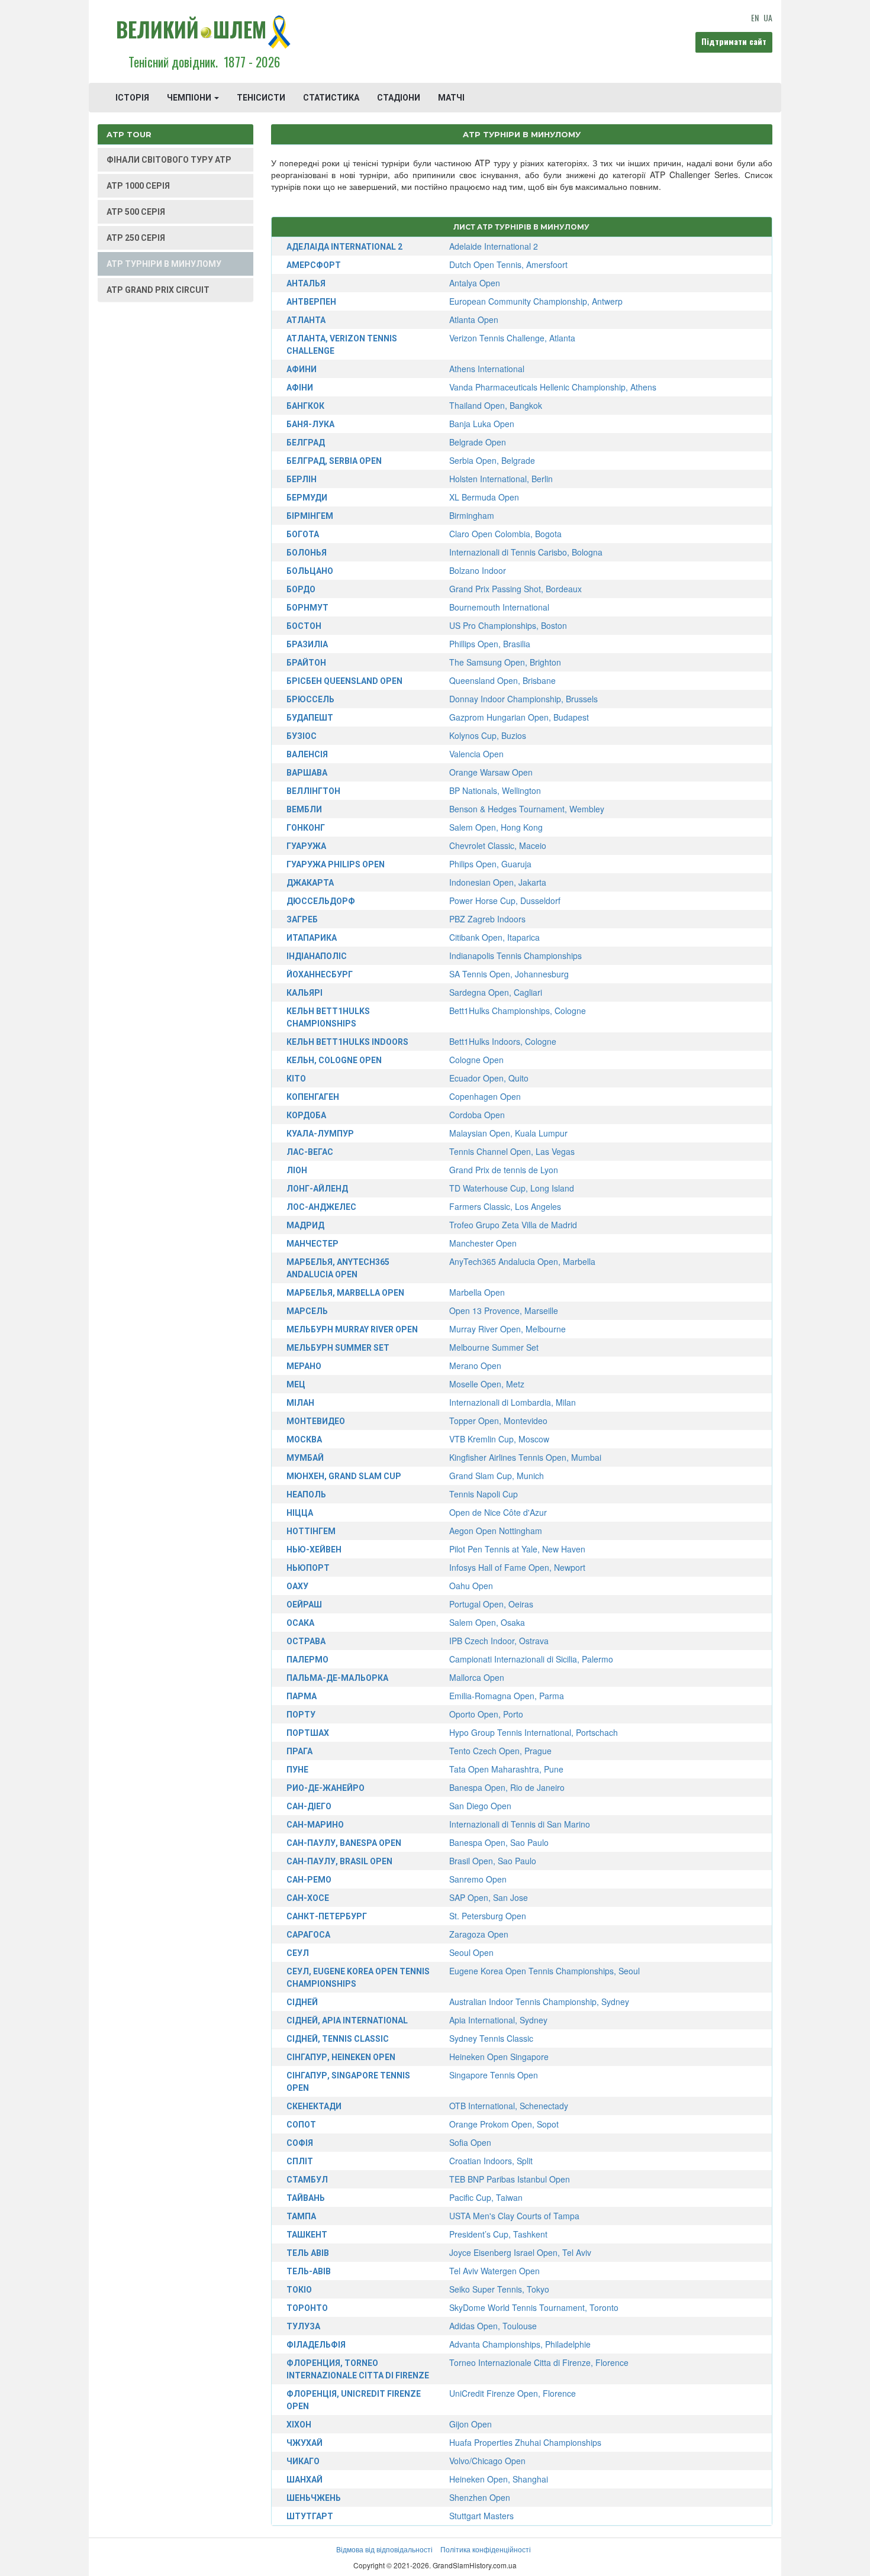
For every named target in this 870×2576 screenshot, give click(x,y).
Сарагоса (308, 1935)
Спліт (300, 2161)
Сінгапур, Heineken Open (341, 2057)
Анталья (306, 283)
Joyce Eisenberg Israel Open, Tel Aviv (520, 2252)
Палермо (307, 1660)
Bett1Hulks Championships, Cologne (518, 1011)
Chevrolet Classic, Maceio (498, 845)
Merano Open (475, 1366)
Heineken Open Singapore (499, 2057)
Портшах (308, 1733)
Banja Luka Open (482, 424)
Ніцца (300, 1513)
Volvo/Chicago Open (487, 2461)
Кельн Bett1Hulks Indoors (347, 1042)
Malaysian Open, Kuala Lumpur (508, 1133)
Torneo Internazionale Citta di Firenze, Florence (539, 2362)
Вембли (304, 809)
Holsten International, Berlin (501, 479)
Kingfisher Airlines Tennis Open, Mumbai (525, 1457)
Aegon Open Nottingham (496, 1531)
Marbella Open (477, 1292)
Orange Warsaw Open (491, 772)
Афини (302, 369)
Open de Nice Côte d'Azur (498, 1512)
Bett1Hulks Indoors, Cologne (503, 1041)
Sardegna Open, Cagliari (496, 992)
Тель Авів (308, 2253)
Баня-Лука (310, 424)
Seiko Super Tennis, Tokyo (499, 2289)
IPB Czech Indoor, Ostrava (499, 1641)
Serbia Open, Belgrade (492, 460)
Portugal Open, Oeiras (491, 1604)
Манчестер (312, 1244)
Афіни (300, 388)
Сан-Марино (315, 1825)
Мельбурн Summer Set (338, 1348)
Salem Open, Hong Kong (496, 827)
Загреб (302, 919)
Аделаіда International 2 (344, 247)
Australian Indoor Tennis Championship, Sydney (539, 2002)
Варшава (307, 773)
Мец (296, 1384)
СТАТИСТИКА (331, 98)
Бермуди (307, 498)
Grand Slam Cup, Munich (497, 1476)
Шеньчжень (314, 2498)
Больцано (310, 571)
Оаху (297, 1586)
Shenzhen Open (480, 2497)
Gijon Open (471, 2424)
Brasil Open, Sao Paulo (493, 1861)
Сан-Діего (309, 1806)
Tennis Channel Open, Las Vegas (512, 1151)
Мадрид (305, 1225)
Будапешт (310, 718)
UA (768, 17)
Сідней (302, 2002)
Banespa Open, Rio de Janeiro (507, 1787)
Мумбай (305, 1458)
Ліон (297, 1170)
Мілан (300, 1403)
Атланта (306, 320)
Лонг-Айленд (317, 1189)
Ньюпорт (308, 1568)
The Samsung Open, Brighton (505, 662)
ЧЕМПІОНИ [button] (190, 98)
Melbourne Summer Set (494, 1347)
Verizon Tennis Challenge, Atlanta (512, 338)
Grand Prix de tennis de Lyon (504, 1170)
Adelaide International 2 (494, 246)
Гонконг (306, 828)
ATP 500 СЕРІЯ (136, 212)
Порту (301, 1715)
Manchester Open (483, 1243)
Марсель (307, 1311)
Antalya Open (475, 283)
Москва (304, 1439)
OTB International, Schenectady (509, 2106)
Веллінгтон (313, 791)
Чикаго (303, 2461)
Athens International (487, 369)
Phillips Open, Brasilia (490, 644)
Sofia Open (470, 2142)
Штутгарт (310, 2516)
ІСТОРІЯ (132, 98)
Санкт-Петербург (327, 1916)
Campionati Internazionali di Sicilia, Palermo (531, 1659)
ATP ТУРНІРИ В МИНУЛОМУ (164, 264)
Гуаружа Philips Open (336, 864)
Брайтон (306, 663)
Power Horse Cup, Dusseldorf (505, 900)
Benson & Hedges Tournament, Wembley (527, 809)
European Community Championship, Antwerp (536, 301)
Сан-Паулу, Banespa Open (344, 1843)
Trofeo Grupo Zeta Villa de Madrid (513, 1225)
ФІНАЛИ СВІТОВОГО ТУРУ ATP (169, 160)
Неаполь (306, 1494)
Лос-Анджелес (321, 1207)
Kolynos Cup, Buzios (488, 735)
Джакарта (310, 883)
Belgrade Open (478, 442)
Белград (306, 443)
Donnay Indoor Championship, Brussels (523, 699)
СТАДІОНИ (399, 98)
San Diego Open (480, 1806)
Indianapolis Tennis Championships (515, 955)
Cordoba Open (477, 1115)
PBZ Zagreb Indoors (487, 919)
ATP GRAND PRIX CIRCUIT (158, 290)
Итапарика (312, 938)
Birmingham (472, 515)
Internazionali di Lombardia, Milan (513, 1402)
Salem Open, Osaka (487, 1622)
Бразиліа (307, 644)
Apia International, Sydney (498, 2020)
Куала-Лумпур (320, 1134)
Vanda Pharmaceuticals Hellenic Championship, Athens (553, 387)
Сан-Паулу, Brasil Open (339, 1861)
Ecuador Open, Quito (489, 1078)
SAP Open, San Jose (489, 1897)
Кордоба (306, 1115)
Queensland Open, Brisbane (502, 680)
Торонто (307, 2308)
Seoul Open (471, 1952)
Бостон (304, 626)
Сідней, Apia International (347, 2020)
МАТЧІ (451, 98)
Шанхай (304, 2480)
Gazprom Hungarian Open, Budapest (519, 717)
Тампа (301, 2216)
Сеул (298, 1953)
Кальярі (304, 993)
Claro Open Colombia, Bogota (505, 534)
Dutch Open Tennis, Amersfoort (508, 264)
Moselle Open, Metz (487, 1384)
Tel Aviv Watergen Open (494, 2271)
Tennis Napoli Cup (484, 1494)
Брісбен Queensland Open (344, 681)
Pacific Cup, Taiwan (486, 2197)
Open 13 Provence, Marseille (504, 1310)
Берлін (302, 479)
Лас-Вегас (310, 1152)
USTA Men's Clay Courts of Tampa (514, 2216)
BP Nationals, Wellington (495, 790)
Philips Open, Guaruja (490, 864)
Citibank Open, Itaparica (494, 937)
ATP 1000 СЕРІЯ (138, 186)
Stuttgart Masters (481, 2516)
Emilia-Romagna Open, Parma (507, 1696)
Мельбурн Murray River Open (352, 1329)
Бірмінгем (310, 516)
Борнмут (307, 608)
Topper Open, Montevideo (498, 1421)
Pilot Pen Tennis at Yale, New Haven (517, 1549)
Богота (303, 534)
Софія (300, 2143)
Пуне (297, 1770)
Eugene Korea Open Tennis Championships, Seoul (544, 1971)
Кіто (296, 1079)
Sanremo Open (478, 1879)
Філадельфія (316, 2345)
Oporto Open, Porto (486, 1714)
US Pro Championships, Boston (508, 625)
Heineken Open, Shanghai (499, 2479)
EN (755, 17)
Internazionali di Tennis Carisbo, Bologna (526, 552)
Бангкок (305, 406)
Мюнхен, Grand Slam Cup (344, 1476)
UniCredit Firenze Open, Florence (513, 2393)
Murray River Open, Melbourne (507, 1329)
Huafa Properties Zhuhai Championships (525, 2442)
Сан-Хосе (308, 1898)
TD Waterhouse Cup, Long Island (512, 1188)
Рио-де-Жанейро (326, 1788)
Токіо (299, 2290)
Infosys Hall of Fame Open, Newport (517, 1567)
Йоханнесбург (320, 974)
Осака (300, 1623)
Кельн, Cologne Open (334, 1060)
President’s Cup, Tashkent (498, 2234)
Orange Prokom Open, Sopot (504, 2124)
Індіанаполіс (317, 956)
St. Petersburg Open (488, 1916)
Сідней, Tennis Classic (338, 2039)
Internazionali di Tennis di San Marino (520, 1824)
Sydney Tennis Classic (491, 2038)
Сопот (301, 2125)
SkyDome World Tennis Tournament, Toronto (534, 2307)
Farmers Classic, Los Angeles (505, 1206)
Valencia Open (476, 754)
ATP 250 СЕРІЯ (136, 238)
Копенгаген (313, 1097)
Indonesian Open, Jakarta (498, 882)
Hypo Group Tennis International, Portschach (534, 1732)
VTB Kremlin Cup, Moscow (499, 1439)
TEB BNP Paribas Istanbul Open (510, 2179)
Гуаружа (306, 846)
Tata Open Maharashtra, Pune (506, 1769)
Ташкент (307, 2235)
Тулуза (303, 2326)
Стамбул (307, 2180)
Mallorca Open (477, 1677)
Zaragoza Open (479, 1934)
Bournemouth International (499, 607)
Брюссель (310, 699)
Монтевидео (316, 1421)
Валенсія (307, 754)
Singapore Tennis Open (494, 2075)
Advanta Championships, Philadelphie (520, 2344)
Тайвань (306, 2198)
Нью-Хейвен (314, 1550)
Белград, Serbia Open (334, 461)
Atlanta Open (474, 319)
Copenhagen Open (485, 1096)
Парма (302, 1696)
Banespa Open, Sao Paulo (499, 1842)
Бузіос (302, 736)
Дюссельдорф (321, 901)
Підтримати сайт (734, 41)
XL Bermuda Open (484, 497)
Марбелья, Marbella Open (345, 1293)
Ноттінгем (311, 1531)
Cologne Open (476, 1060)
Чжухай (304, 2443)
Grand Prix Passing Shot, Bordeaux (515, 589)
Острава (306, 1641)
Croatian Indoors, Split (491, 2161)
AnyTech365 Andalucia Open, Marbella (522, 1261)
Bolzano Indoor (478, 570)
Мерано (304, 1366)
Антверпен (311, 302)
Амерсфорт (314, 265)
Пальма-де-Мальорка (337, 1678)
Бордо (301, 589)
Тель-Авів (309, 2271)
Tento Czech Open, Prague (500, 1751)
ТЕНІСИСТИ (261, 98)
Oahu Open (471, 1586)
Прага (299, 1751)
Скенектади (314, 2106)
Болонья (307, 553)
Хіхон (299, 2425)
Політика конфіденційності (486, 2549)
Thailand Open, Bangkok (496, 405)
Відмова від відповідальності (384, 2549)
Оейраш (304, 1605)
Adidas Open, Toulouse (493, 2326)
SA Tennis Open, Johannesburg (509, 974)
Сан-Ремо (309, 1880)
